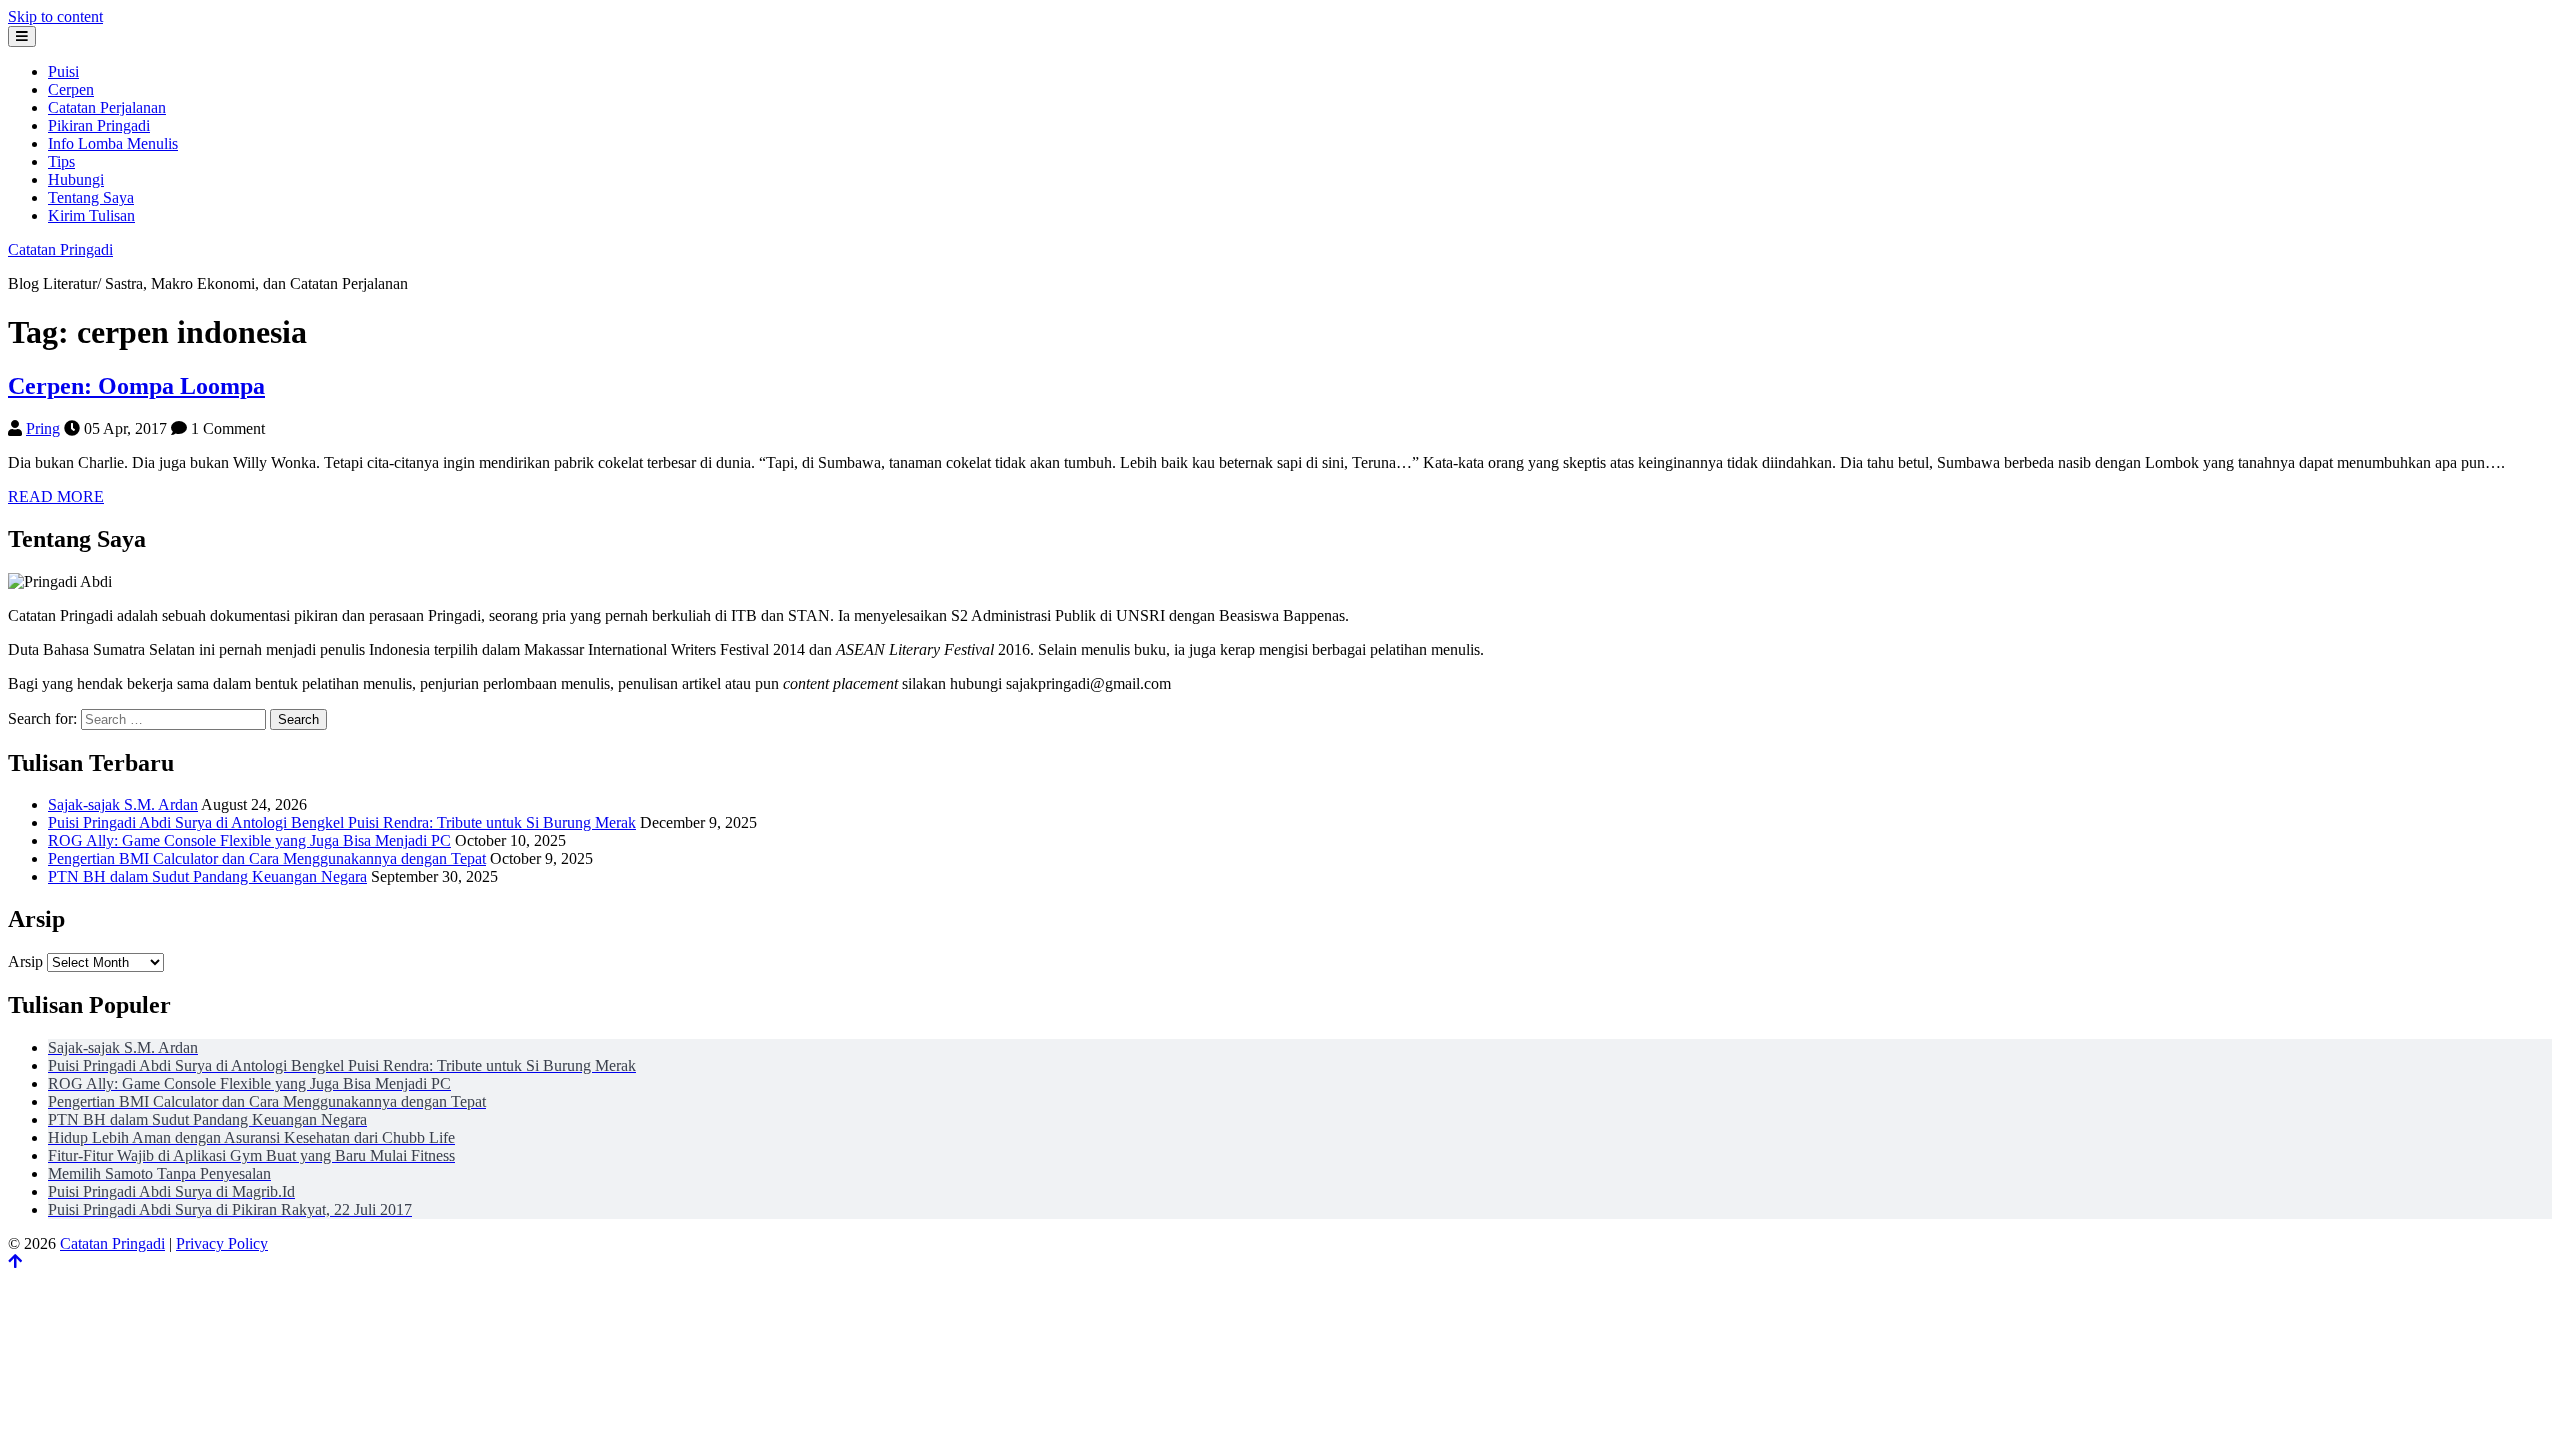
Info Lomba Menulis (113, 143)
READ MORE (56, 496)
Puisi (63, 71)
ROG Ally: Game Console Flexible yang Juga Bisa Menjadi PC (249, 840)
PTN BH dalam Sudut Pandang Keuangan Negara (207, 876)
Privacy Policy (222, 1243)
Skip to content (55, 16)
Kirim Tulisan (91, 215)
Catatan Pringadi (60, 249)
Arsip (25, 961)
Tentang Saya (91, 197)
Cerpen (71, 89)
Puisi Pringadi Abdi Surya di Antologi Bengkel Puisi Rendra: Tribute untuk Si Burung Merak (342, 822)
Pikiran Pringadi (99, 125)
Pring (43, 428)
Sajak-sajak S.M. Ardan (123, 804)
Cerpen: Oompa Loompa (136, 386)
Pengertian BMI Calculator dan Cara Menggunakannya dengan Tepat (267, 858)
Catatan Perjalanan (107, 107)
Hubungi (76, 179)
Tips (61, 161)
